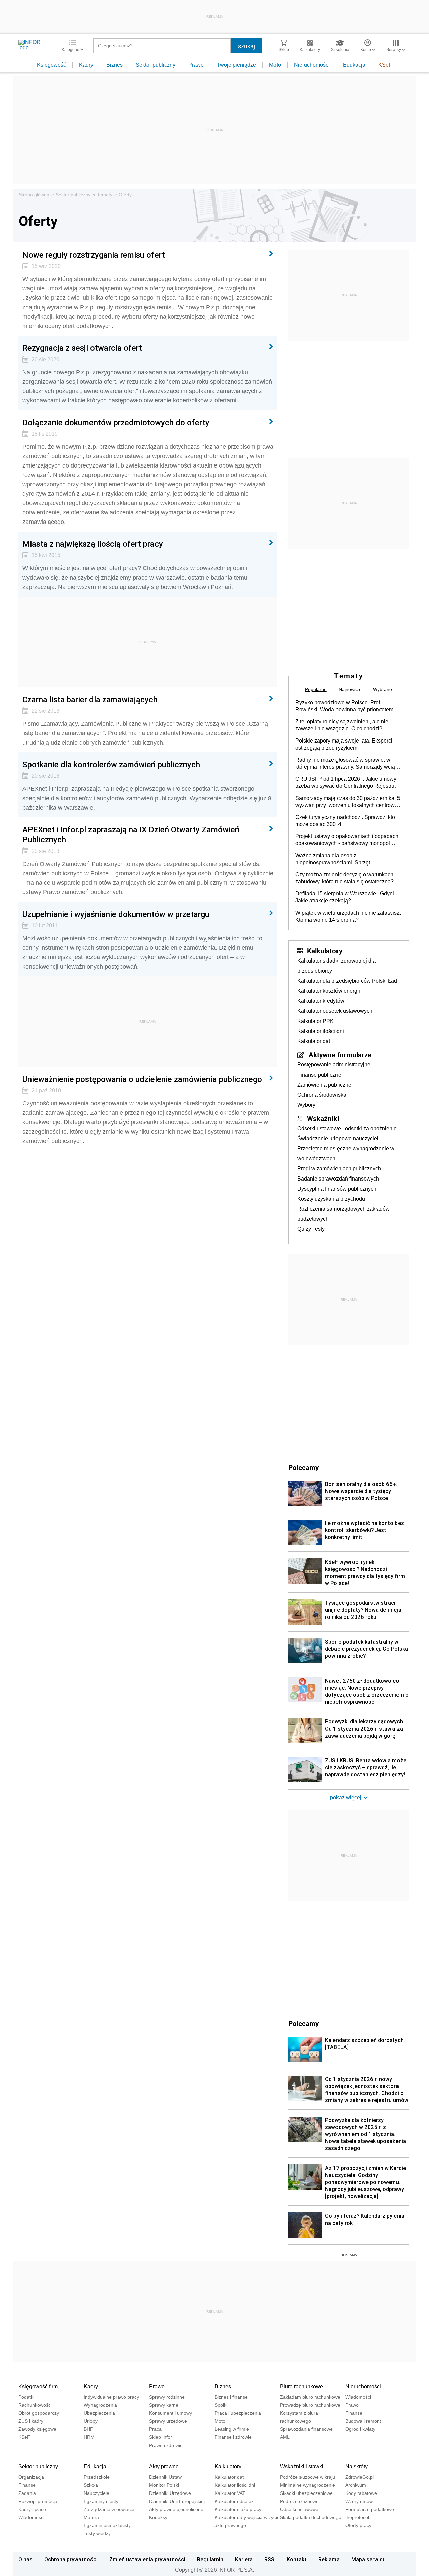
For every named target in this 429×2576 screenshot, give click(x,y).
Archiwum (356, 2485)
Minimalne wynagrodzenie (308, 2485)
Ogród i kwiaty (360, 2429)
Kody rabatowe (361, 2493)
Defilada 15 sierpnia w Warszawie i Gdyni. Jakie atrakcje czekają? (345, 897)
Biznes (114, 65)
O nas (25, 2559)
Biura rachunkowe (301, 2386)
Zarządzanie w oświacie (109, 2509)
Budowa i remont (363, 2421)
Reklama (329, 2559)
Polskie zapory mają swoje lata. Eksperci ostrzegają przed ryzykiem (344, 744)
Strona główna (34, 195)
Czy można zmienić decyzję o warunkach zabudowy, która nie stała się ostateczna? (345, 878)
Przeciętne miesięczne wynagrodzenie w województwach (346, 1154)
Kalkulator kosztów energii (329, 991)
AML (285, 2437)
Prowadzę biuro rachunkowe (310, 2405)
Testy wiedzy (97, 2533)
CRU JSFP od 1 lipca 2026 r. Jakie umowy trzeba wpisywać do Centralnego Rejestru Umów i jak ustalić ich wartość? (346, 783)
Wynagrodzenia (100, 2405)
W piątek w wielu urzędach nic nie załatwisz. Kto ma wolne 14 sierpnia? (348, 916)
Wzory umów (359, 2501)
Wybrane (383, 689)
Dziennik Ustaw (165, 2477)
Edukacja (354, 65)
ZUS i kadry (31, 2421)
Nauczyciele (97, 2493)
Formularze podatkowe (370, 2509)
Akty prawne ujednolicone (176, 2509)
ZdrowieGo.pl (359, 2477)
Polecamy (303, 2023)
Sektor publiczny (156, 65)
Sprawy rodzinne (167, 2397)
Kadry (86, 65)
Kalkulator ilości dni (321, 1031)
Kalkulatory (325, 951)
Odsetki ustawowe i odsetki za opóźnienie (347, 1128)
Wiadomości (358, 2397)
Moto (275, 65)
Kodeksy (158, 2517)
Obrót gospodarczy (39, 2413)
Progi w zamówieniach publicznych (339, 1169)
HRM (89, 2437)
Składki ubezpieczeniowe (306, 2493)
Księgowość (51, 65)
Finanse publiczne (319, 1075)
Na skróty (356, 2467)
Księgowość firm (38, 2386)
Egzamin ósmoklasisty (107, 2525)
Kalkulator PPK (316, 1021)
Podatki (26, 2397)
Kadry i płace (32, 2509)
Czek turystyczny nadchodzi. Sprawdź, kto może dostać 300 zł (345, 821)
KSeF (385, 65)
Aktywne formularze (340, 1055)
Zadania (27, 2493)
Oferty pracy (358, 2525)
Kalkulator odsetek (234, 2501)
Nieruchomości (312, 65)
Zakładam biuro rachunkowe (310, 2397)
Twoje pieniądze (236, 65)
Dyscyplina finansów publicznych (337, 1189)
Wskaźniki (323, 1118)
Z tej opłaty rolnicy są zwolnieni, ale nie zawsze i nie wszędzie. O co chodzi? (342, 725)
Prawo (196, 65)
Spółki (221, 2405)
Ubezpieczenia (99, 2413)
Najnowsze (350, 689)
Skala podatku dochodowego (311, 2517)
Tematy (105, 195)
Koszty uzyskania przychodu (331, 1199)
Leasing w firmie (232, 2429)
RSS (269, 2559)
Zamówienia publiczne (324, 1085)
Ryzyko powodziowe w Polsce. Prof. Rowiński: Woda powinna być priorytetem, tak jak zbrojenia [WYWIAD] (345, 706)
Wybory (306, 1105)
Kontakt (297, 2559)
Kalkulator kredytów (321, 1001)
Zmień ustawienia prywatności (147, 2559)
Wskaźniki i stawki (302, 2467)
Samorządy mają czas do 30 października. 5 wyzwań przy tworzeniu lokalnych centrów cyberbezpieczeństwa (348, 802)
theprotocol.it (359, 2517)
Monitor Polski (164, 2485)
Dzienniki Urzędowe (170, 2493)
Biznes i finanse (231, 2397)
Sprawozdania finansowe (306, 2429)
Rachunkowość (35, 2405)
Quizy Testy (311, 1229)
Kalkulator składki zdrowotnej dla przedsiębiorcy (336, 966)
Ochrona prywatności (71, 2559)
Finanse (354, 2413)
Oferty (125, 195)
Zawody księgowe (37, 2429)
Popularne (316, 689)
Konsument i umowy (171, 2413)
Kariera (244, 2559)
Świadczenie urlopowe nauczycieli (339, 1138)
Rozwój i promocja (38, 2501)
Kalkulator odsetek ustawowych (335, 1011)
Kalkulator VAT (230, 2493)
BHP (88, 2429)
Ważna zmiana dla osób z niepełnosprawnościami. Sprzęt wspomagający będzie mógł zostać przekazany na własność (337, 859)
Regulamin (210, 2559)
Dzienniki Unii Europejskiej (177, 2501)
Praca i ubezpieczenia (238, 2413)
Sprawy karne (164, 2405)
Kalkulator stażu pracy (238, 2509)
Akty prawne (164, 2467)
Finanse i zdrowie (233, 2437)
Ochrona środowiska (322, 1095)
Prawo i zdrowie (166, 2445)
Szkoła (91, 2485)
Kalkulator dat (314, 1041)
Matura (91, 2517)
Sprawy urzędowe (168, 2421)
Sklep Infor (161, 2437)
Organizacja (31, 2477)
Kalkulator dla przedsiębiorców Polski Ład (347, 981)
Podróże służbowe (299, 2501)
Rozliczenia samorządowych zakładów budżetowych (344, 1214)
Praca (155, 2429)
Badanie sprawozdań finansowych (338, 1179)
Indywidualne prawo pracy (111, 2397)
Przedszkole (97, 2477)
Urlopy (91, 2421)
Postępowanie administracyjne (334, 1065)
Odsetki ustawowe (299, 2509)
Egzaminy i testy (101, 2501)
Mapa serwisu (369, 2559)
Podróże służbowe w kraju (308, 2477)
